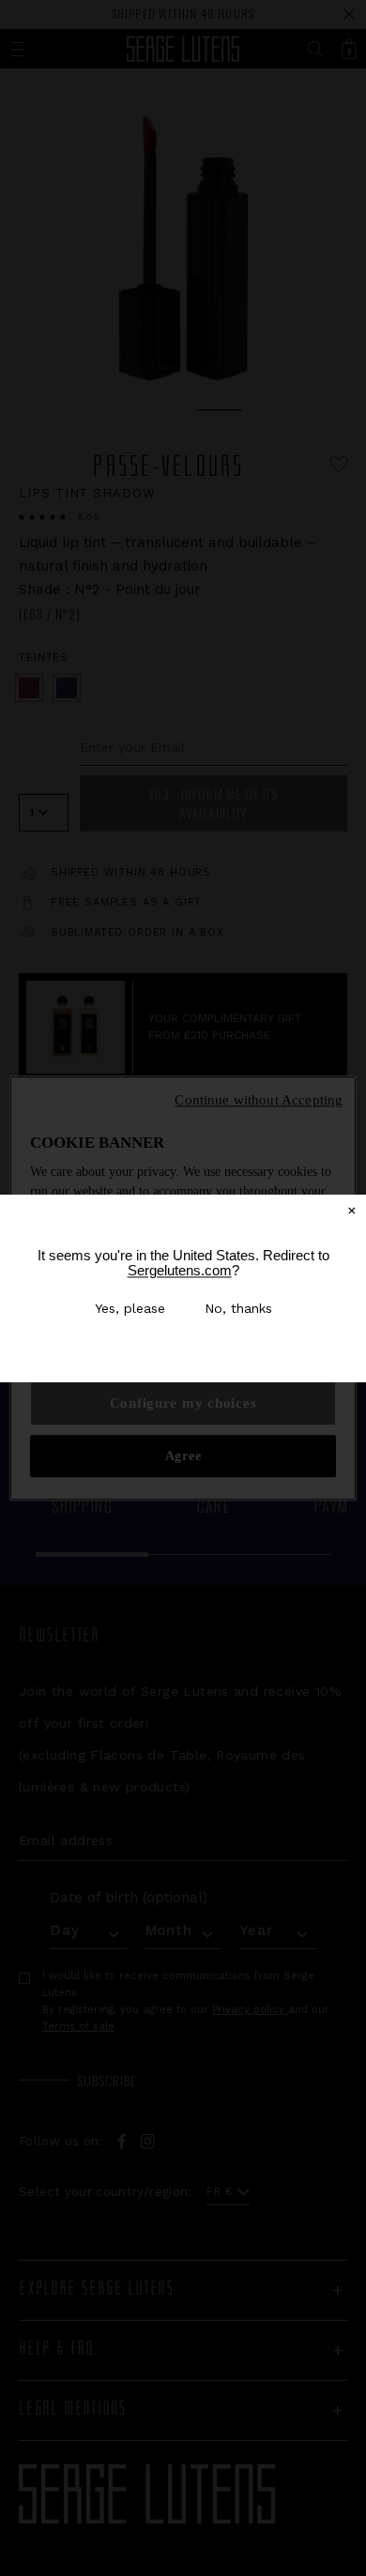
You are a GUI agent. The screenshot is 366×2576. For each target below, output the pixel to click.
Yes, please (130, 1308)
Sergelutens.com (180, 1270)
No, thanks (238, 1308)
